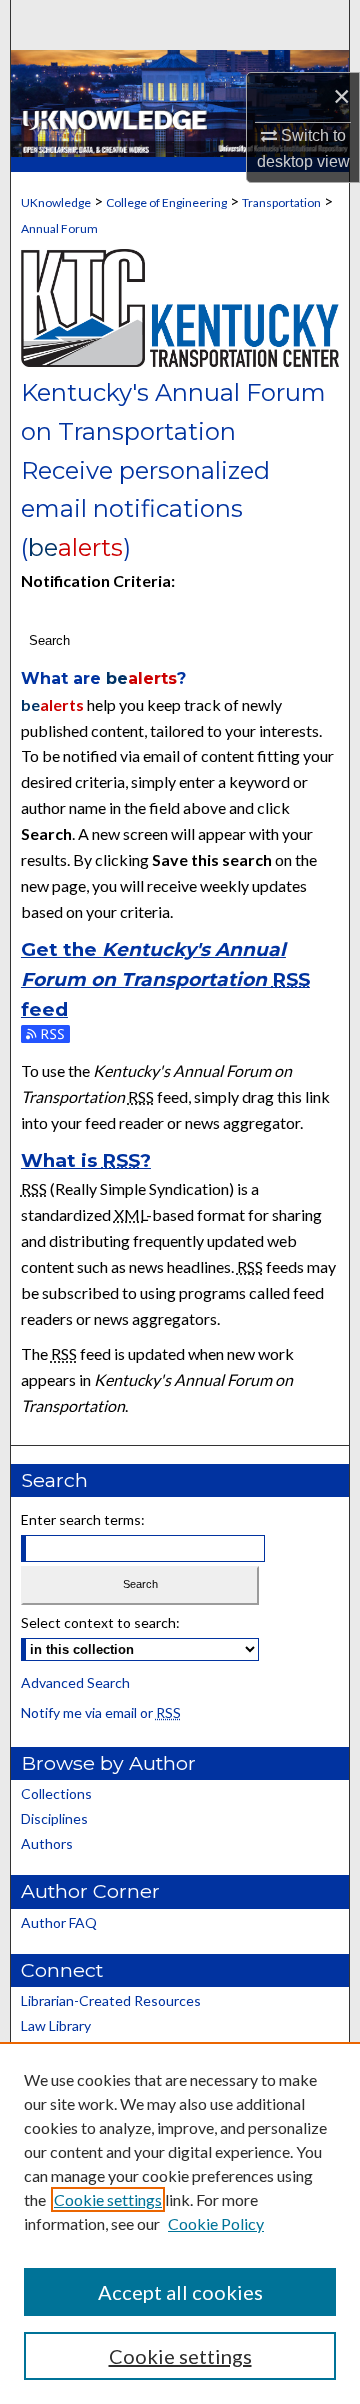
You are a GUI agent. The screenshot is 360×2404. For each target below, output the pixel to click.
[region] (180, 2223)
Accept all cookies (180, 2292)
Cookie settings (108, 2199)
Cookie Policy (216, 2223)
